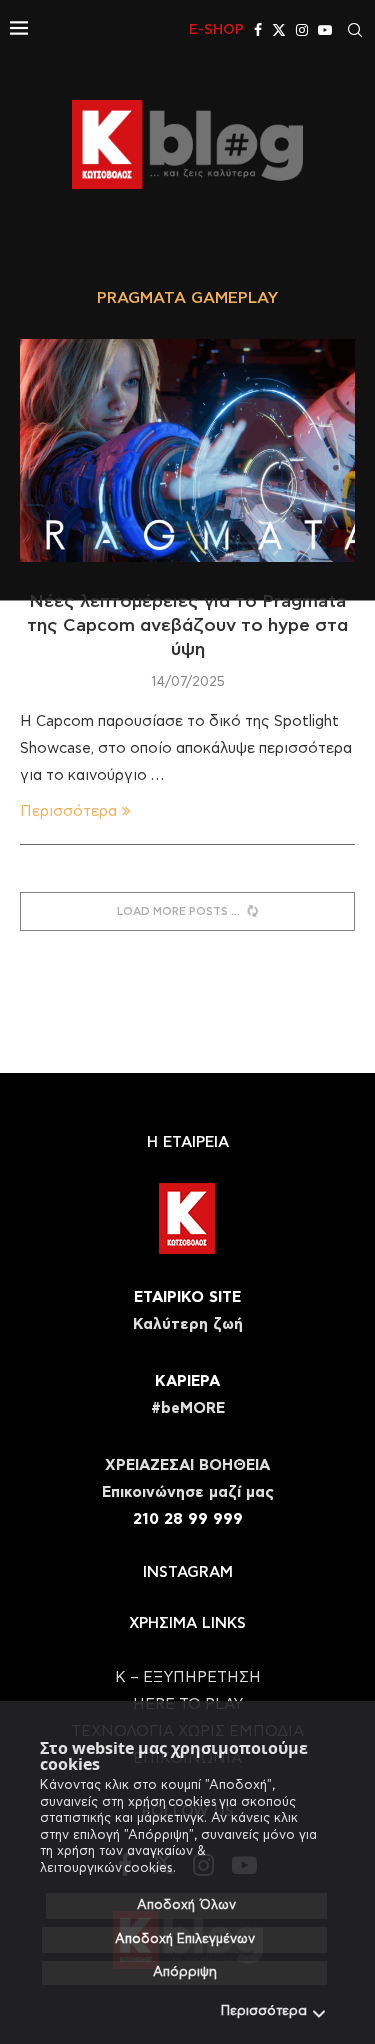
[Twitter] (279, 30)
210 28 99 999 (188, 1519)
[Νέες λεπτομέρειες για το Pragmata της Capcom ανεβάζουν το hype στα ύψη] (187, 450)
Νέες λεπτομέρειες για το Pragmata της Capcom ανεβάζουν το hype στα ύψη (187, 626)
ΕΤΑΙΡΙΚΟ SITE (187, 1297)
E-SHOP (216, 30)
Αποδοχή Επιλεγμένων (185, 1939)
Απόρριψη (185, 1972)
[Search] (355, 30)
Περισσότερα (264, 2011)
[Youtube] (325, 30)
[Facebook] (258, 30)
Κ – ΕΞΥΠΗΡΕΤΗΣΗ (188, 1677)
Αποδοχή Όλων (186, 1905)
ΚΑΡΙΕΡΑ (187, 1381)
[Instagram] (302, 30)
